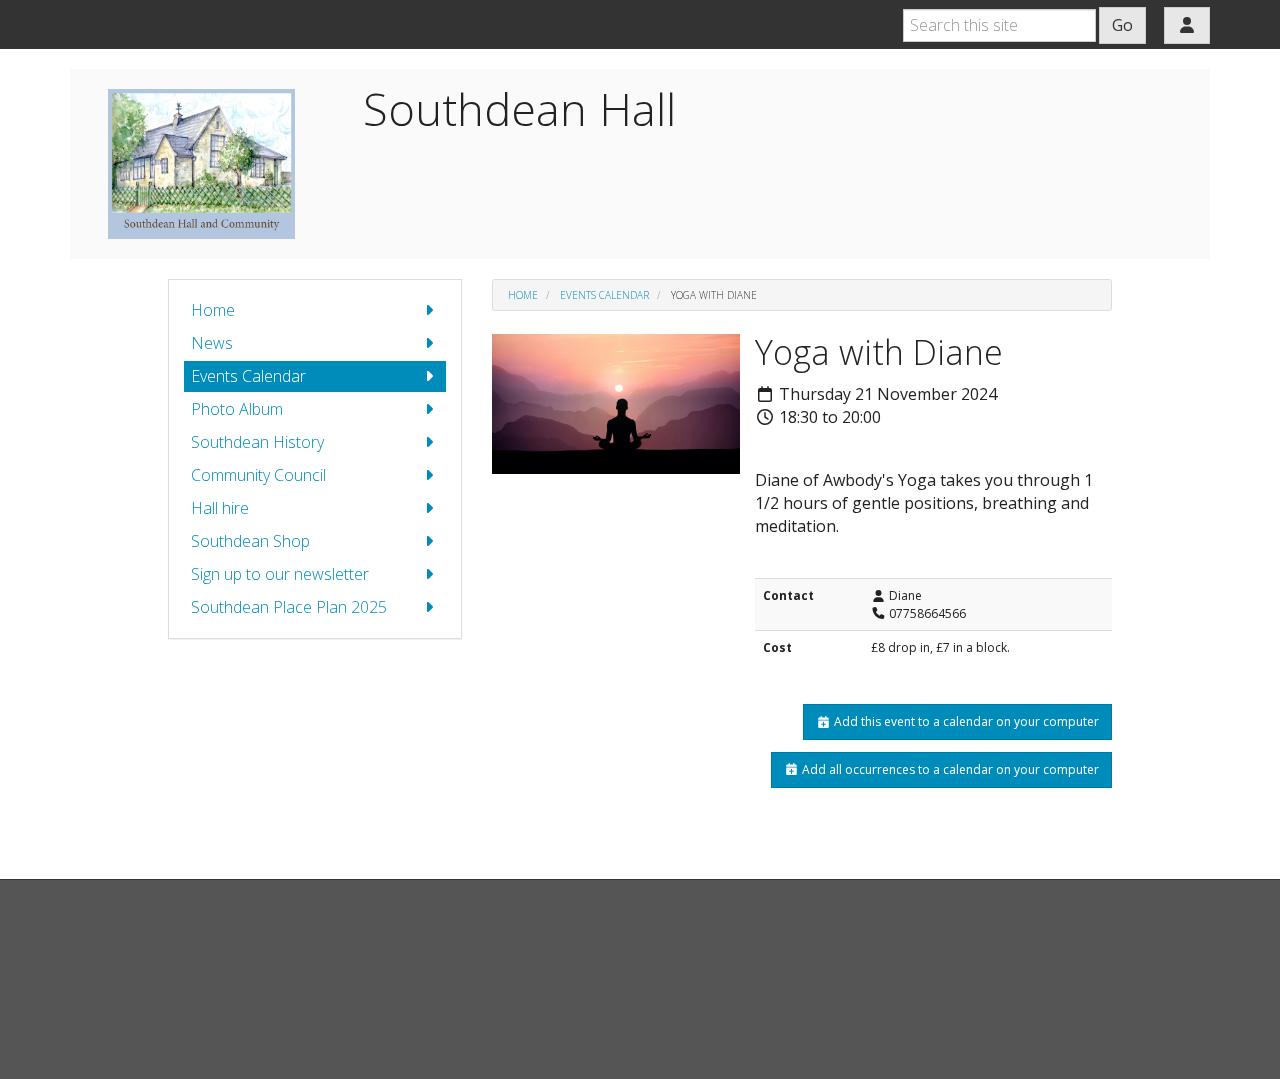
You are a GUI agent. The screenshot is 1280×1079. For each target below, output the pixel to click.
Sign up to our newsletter (280, 574)
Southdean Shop (250, 541)
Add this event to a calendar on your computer (965, 721)
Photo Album (237, 409)
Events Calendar (248, 376)
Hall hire (220, 508)
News (212, 343)
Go (1122, 25)
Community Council (258, 475)
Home (213, 310)
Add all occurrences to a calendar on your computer (949, 769)
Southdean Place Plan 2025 (289, 607)
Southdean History (257, 442)
